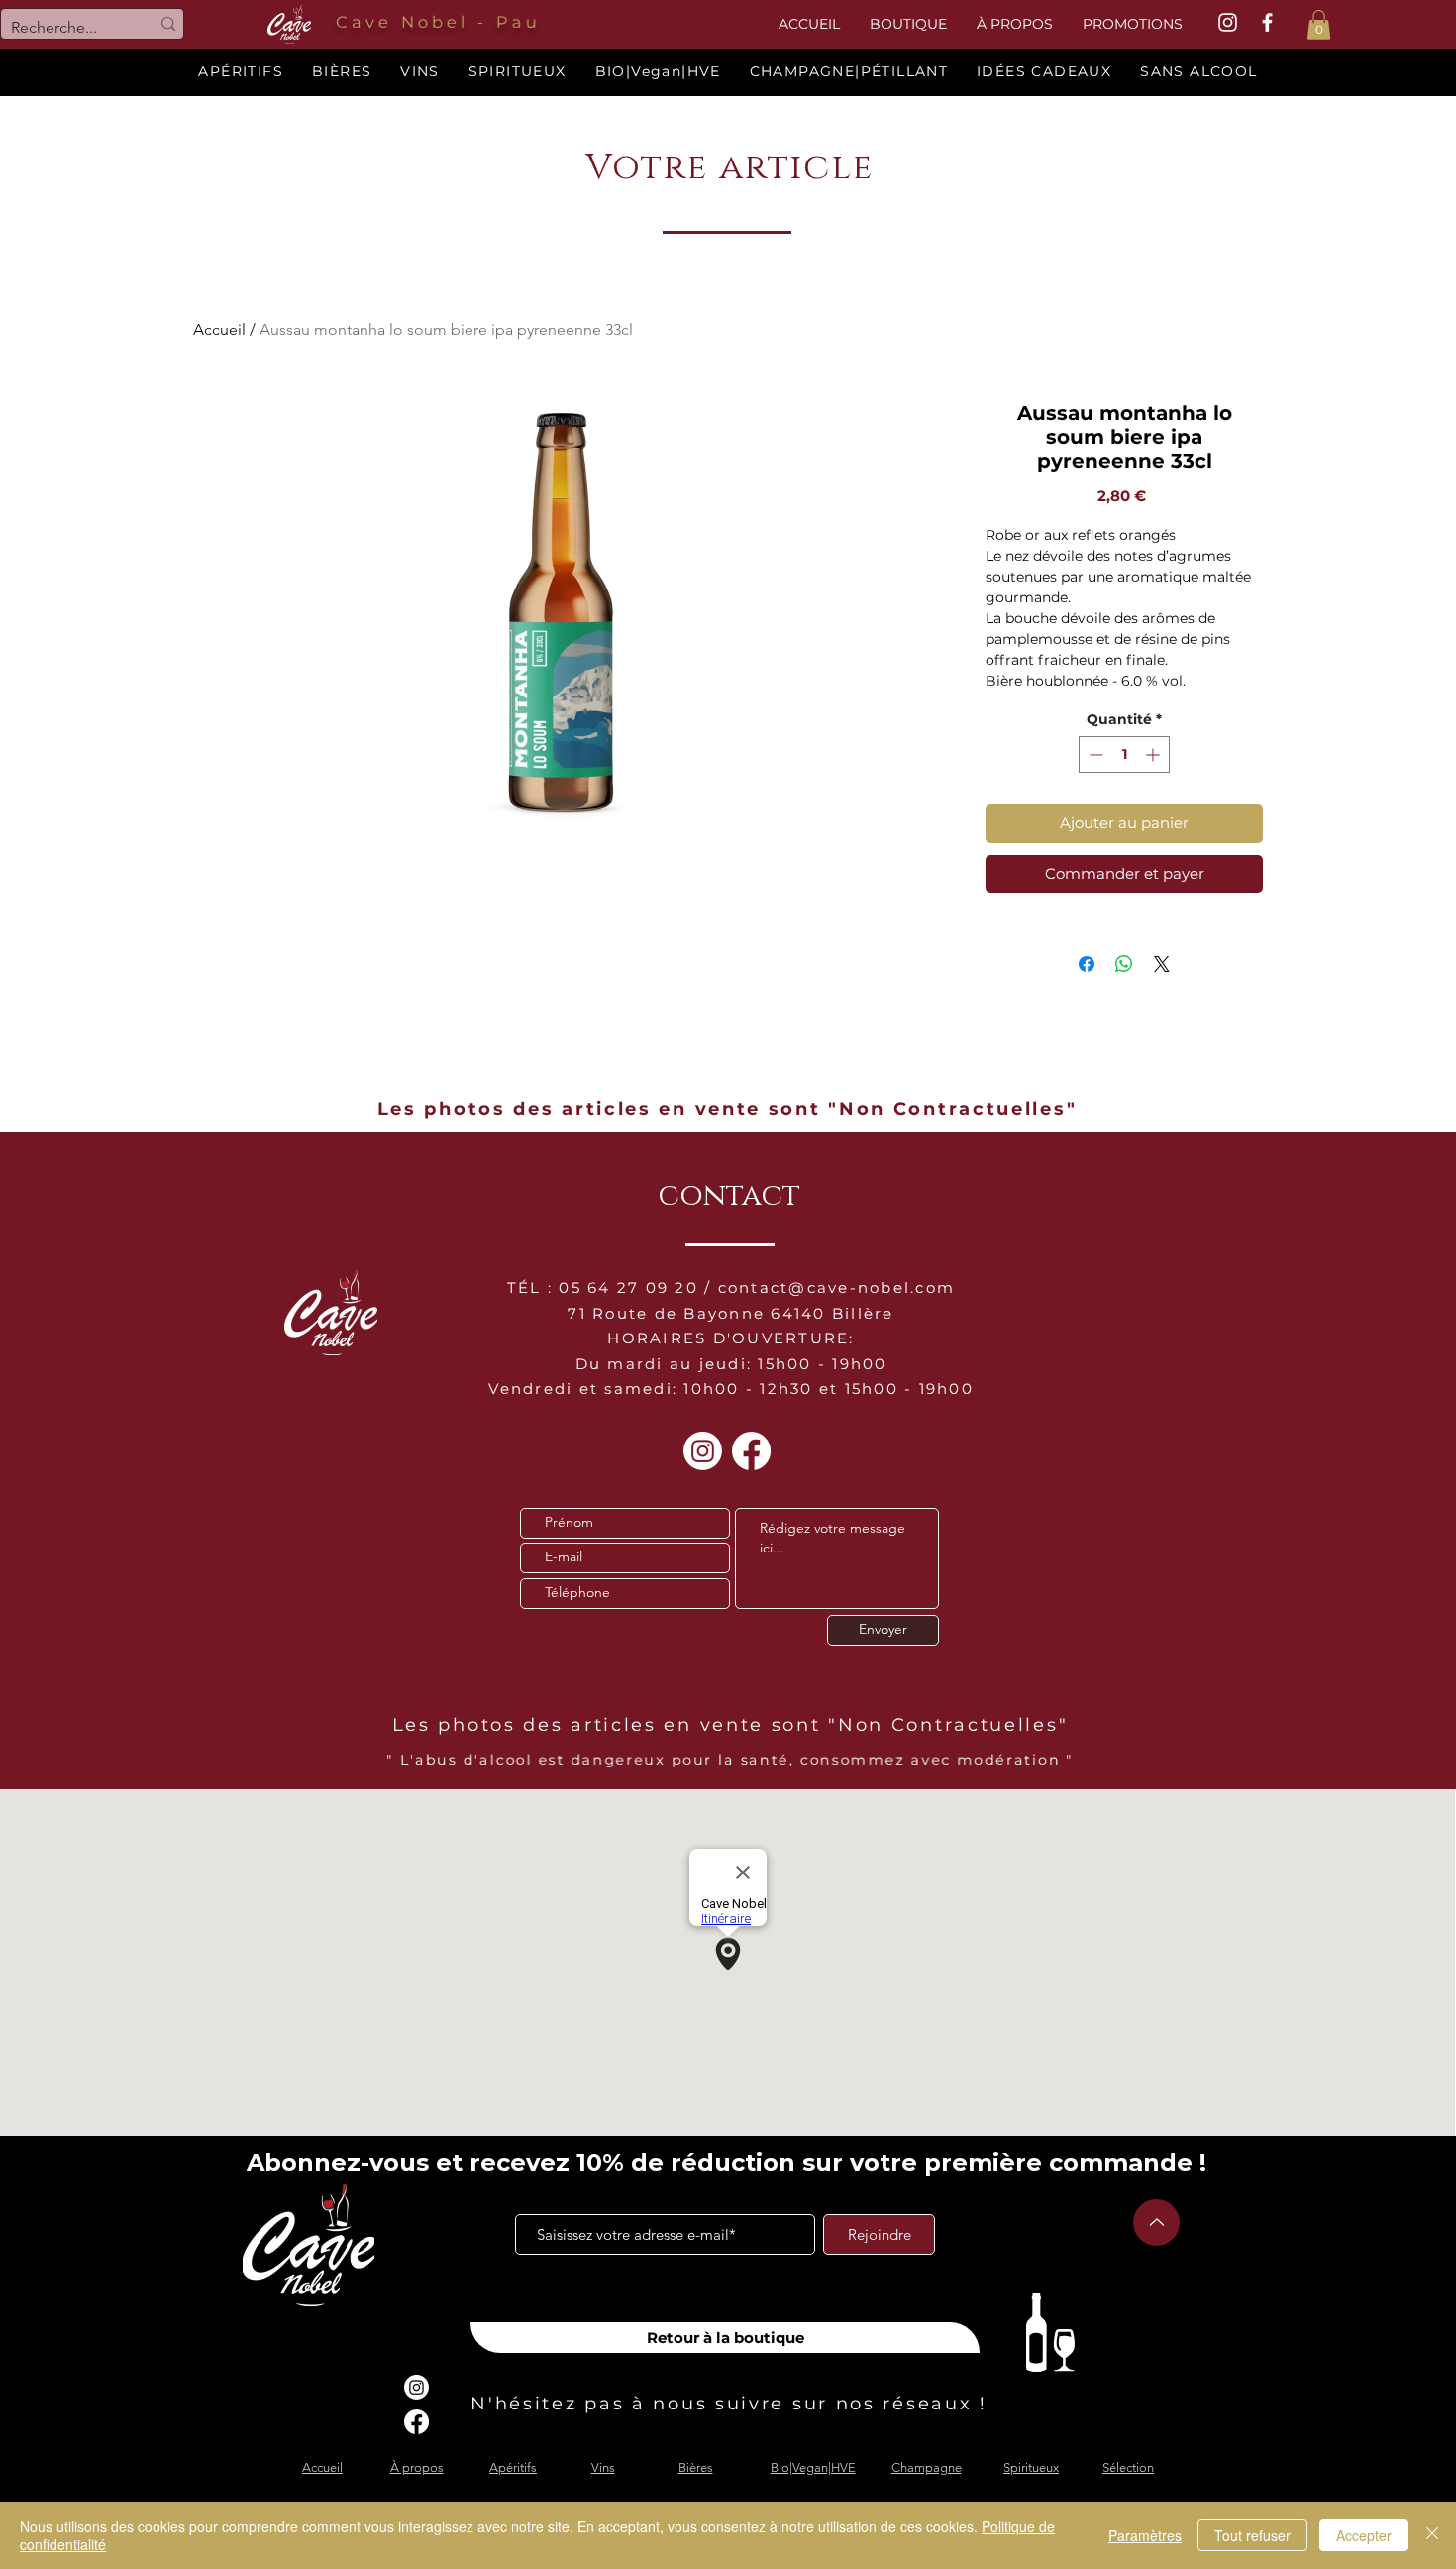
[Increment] (1154, 754)
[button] (1319, 25)
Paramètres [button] (1145, 2535)
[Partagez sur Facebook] (1087, 964)
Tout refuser (1252, 2535)
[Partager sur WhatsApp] (1124, 964)
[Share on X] (1162, 964)
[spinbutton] (1124, 754)
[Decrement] (1094, 754)
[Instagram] (703, 1451)
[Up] (1156, 2223)
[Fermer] (1432, 2535)
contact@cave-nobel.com (837, 1287)
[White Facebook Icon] (1267, 22)
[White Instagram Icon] (1228, 22)
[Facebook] (751, 1451)
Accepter (1364, 2535)
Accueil (219, 329)
